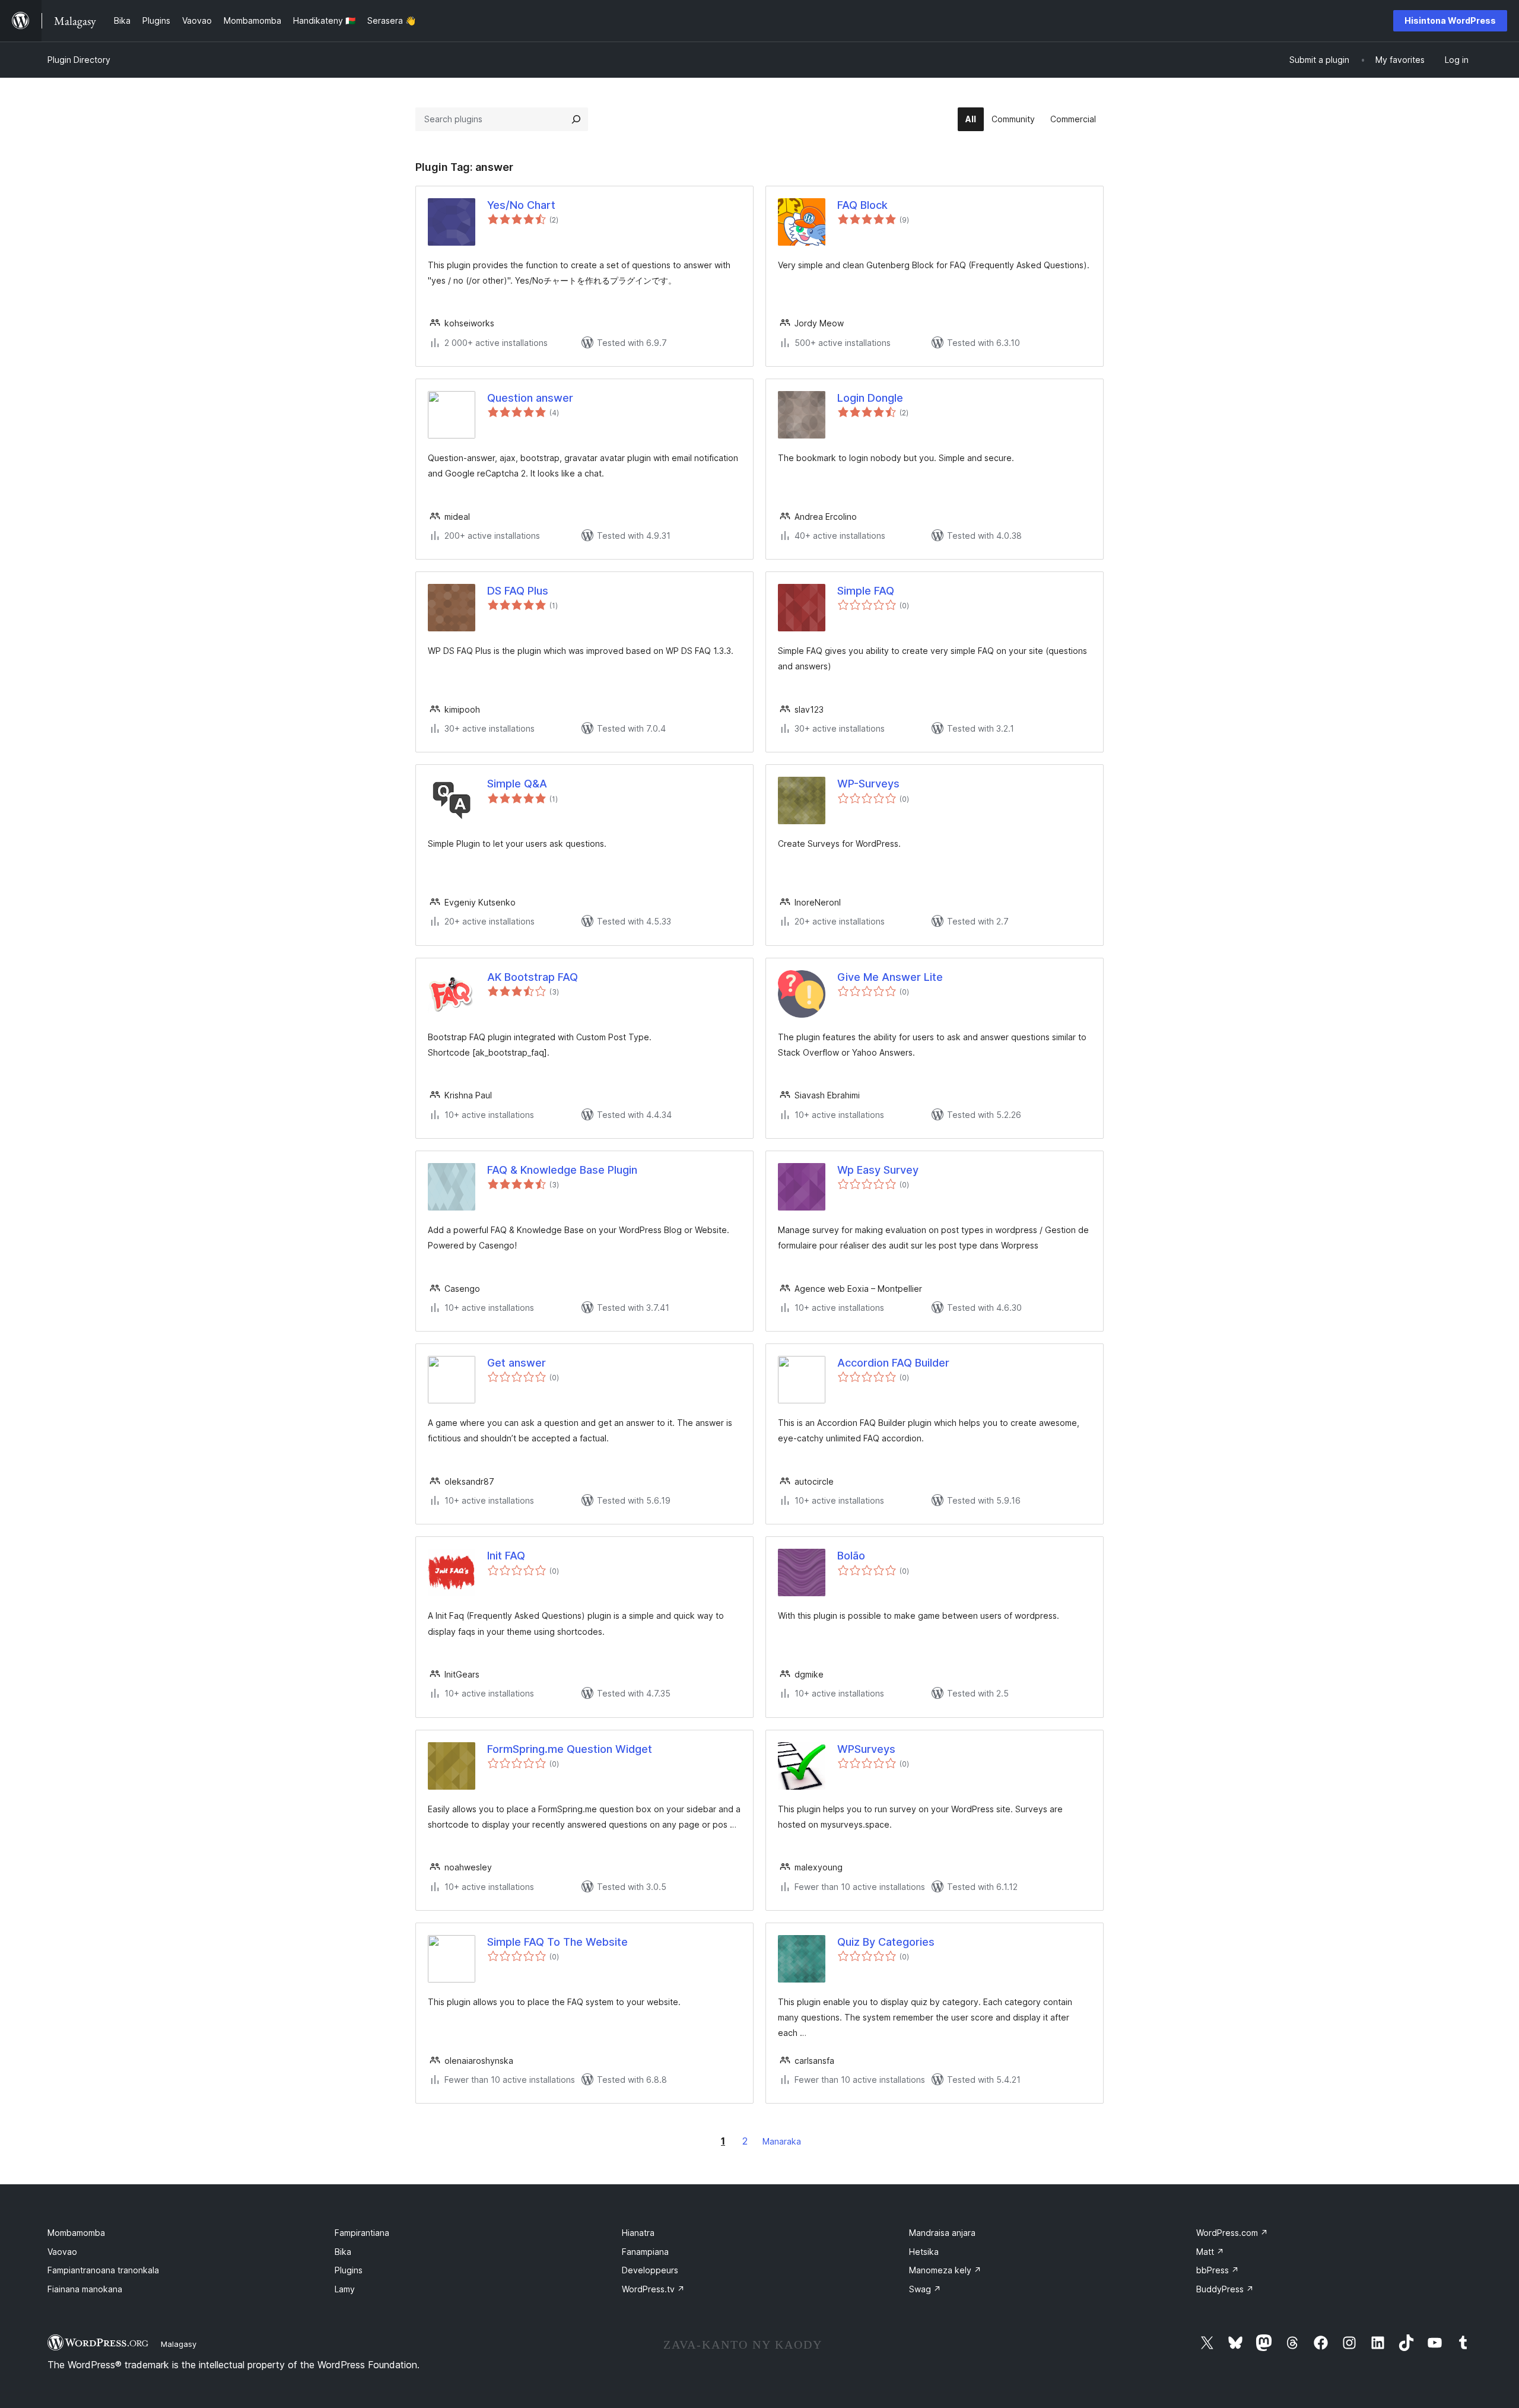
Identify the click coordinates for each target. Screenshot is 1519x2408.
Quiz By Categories (886, 1942)
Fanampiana (645, 2252)
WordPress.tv (653, 2289)
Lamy (345, 2289)
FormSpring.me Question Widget (570, 1749)
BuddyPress (1225, 2289)
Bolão (851, 1556)
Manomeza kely (945, 2270)
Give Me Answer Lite (890, 977)
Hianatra (638, 2233)
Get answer (517, 1363)
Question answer (530, 398)
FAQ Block (862, 205)
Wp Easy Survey (878, 1170)
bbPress (1218, 2270)
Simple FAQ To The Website (557, 1942)
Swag (925, 2289)
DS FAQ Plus (518, 591)
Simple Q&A (517, 784)
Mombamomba (76, 2233)
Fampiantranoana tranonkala (103, 2270)
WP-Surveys (868, 784)
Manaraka (782, 2141)
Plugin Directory (79, 60)
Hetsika (924, 2252)
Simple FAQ (866, 591)
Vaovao (62, 2252)
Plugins (349, 2270)
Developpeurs (650, 2270)
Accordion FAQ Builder (893, 1363)
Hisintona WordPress (1450, 20)
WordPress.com (1232, 2233)
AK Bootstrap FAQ (533, 977)
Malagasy (179, 2344)
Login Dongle (870, 398)
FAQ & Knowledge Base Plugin (562, 1170)
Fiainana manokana (85, 2289)
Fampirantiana (362, 2233)
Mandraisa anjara (942, 2233)
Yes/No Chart (521, 205)
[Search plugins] (576, 119)
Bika (343, 2252)
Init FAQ (506, 1556)
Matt (1210, 2252)
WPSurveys (866, 1749)
